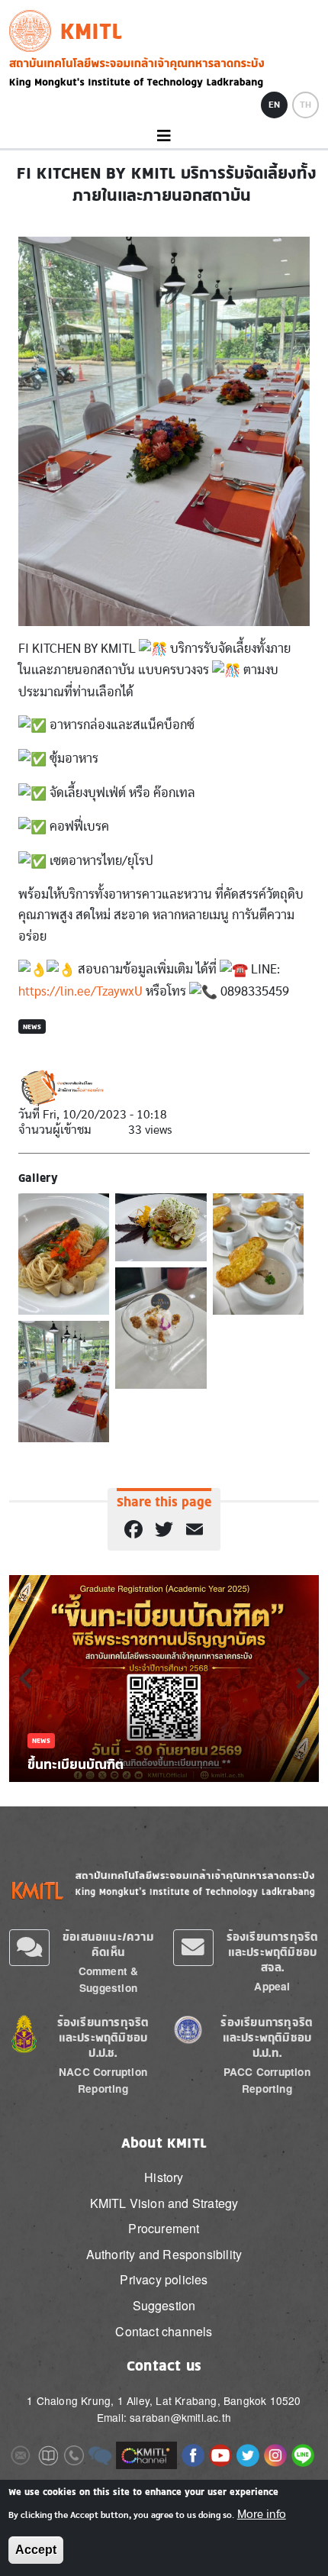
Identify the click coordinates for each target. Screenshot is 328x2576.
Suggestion (164, 2305)
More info (262, 2514)
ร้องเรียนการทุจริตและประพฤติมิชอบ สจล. (273, 1952)
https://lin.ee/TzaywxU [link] (80, 991)
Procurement (164, 2228)
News (32, 1027)
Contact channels (164, 2331)
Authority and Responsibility (164, 2254)
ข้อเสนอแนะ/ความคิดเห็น (108, 1944)
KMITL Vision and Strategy (164, 2203)
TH (305, 105)
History (164, 2177)
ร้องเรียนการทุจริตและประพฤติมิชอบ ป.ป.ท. (267, 2037)
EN (274, 105)
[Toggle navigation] (164, 136)
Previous (25, 1678)
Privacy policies (164, 2279)
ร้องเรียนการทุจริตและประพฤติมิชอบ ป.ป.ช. (103, 2037)
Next (303, 1678)
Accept (36, 2550)
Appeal (272, 1986)
